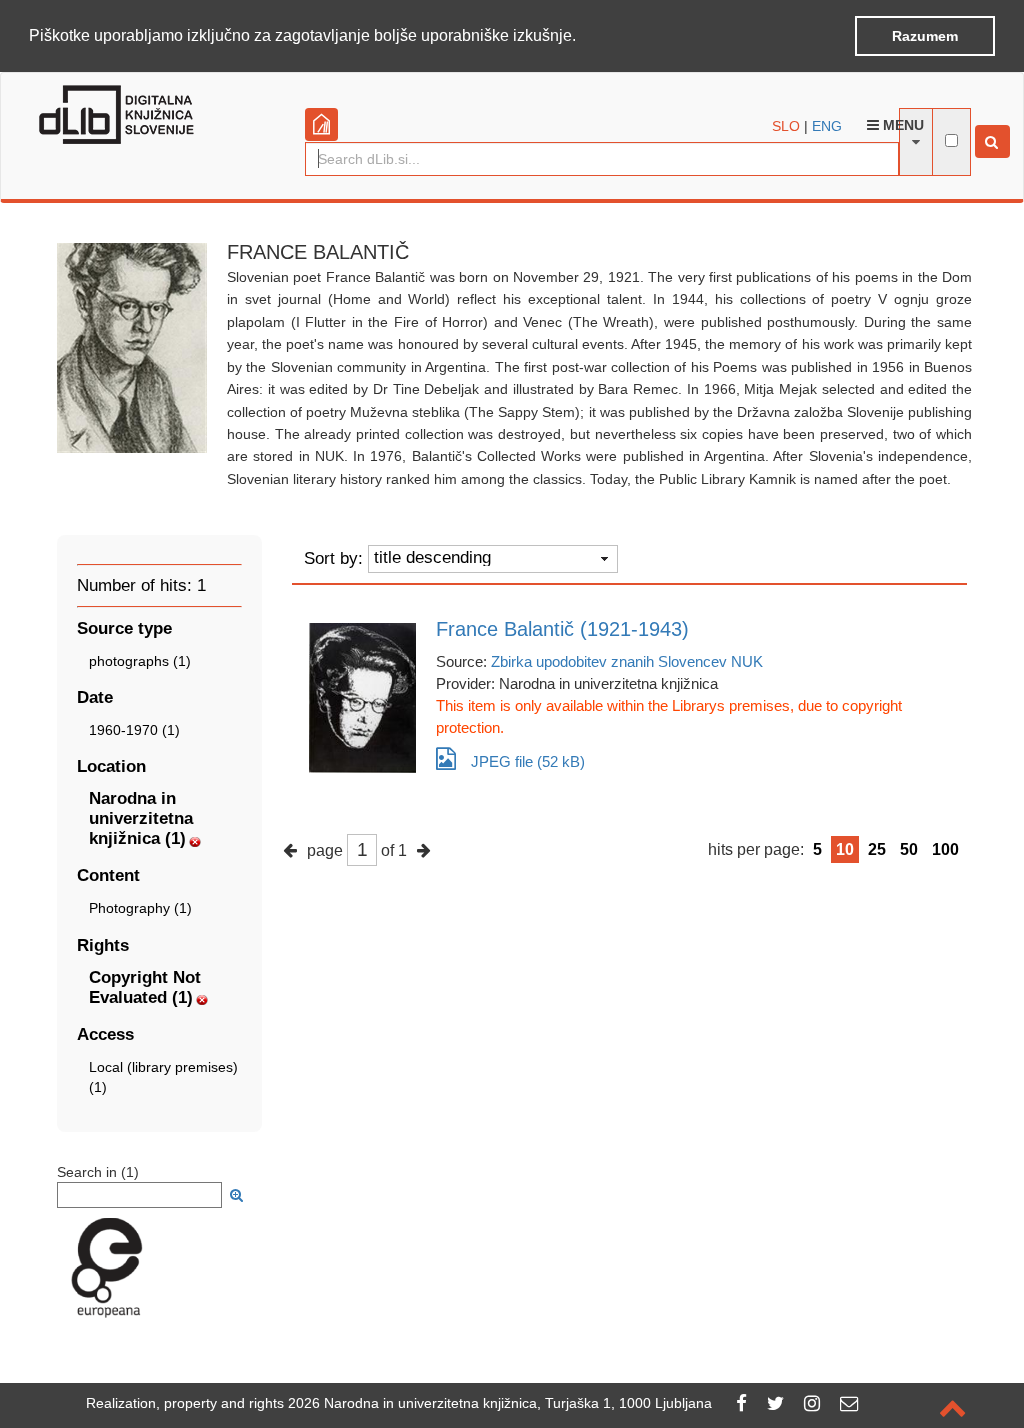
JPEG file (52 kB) (528, 761)
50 (909, 849)
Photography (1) (140, 908)
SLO (786, 126)
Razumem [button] (925, 36)
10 (845, 849)
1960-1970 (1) (134, 730)
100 (945, 849)
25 (877, 849)
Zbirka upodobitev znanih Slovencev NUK (627, 661)
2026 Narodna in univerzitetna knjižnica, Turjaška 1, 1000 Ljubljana (500, 1403)
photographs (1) (140, 661)
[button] (583, 37)
